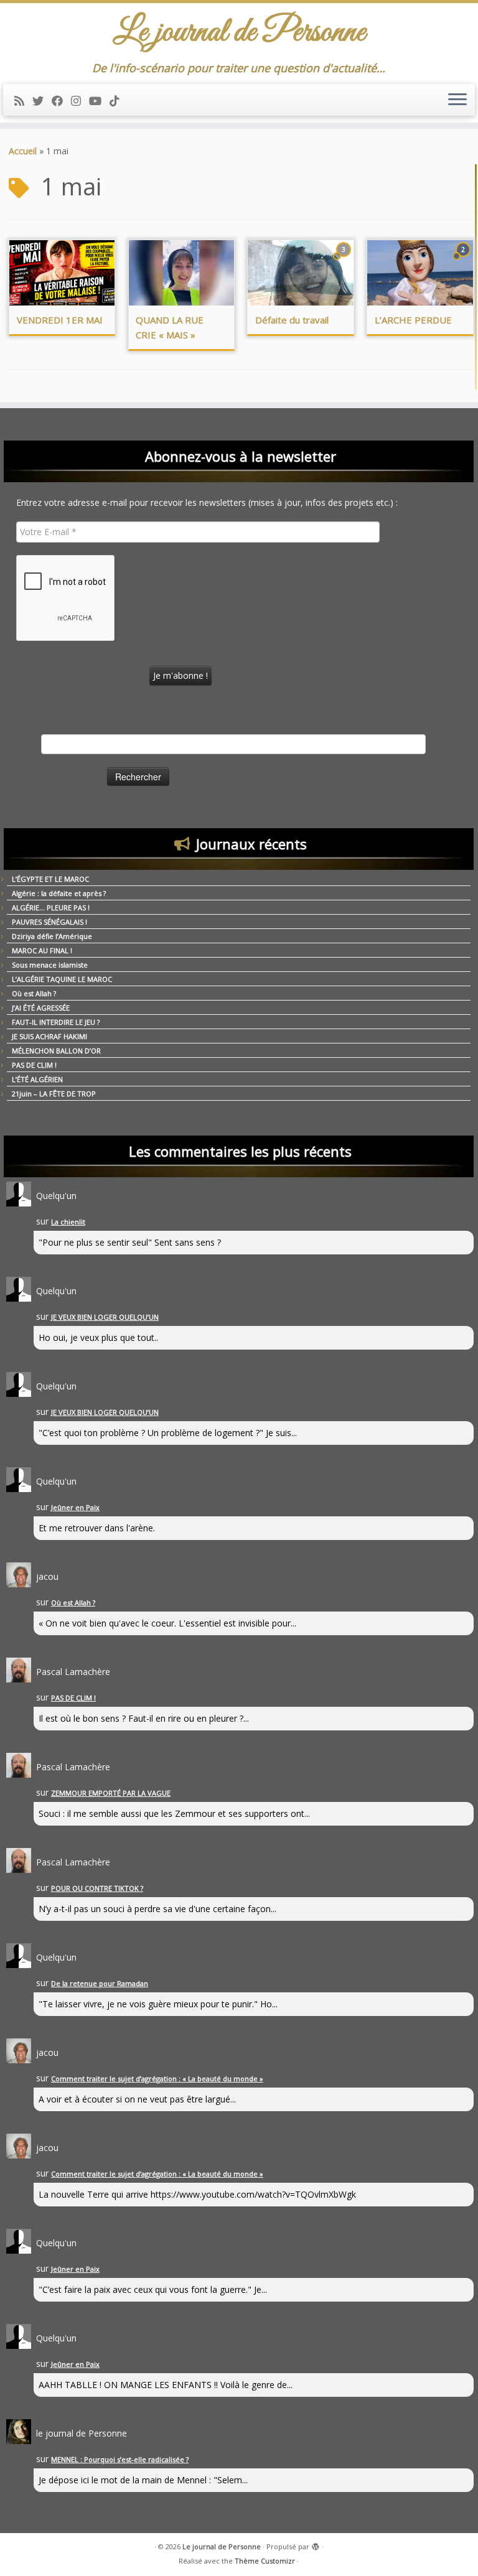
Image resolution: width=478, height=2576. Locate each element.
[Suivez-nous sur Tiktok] (119, 101)
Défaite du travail (292, 320)
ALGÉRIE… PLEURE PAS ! (51, 908)
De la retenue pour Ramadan (100, 1983)
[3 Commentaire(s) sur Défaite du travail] (345, 261)
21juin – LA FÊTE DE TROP (54, 1094)
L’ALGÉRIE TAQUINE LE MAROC (62, 979)
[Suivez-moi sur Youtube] (99, 101)
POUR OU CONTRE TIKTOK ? (97, 1888)
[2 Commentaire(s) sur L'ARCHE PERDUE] (464, 261)
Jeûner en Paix (75, 1507)
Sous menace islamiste (50, 965)
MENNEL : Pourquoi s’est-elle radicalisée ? (120, 2459)
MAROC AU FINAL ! (42, 950)
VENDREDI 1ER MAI (60, 320)
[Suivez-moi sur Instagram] (80, 101)
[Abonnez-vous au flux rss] (23, 101)
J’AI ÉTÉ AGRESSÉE (41, 1008)
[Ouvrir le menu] (457, 100)
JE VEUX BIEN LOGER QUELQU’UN (105, 1317)
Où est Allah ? (34, 993)
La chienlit (68, 1222)
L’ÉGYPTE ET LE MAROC (50, 879)
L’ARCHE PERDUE (413, 320)
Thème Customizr (265, 2561)
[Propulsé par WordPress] (316, 2544)
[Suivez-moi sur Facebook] (61, 101)
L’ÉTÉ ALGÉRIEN (37, 1079)
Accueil (23, 151)
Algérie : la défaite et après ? (59, 893)
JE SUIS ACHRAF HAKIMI (49, 1036)
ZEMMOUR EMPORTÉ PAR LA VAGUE (111, 1793)
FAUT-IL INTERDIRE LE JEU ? (56, 1022)
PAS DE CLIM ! (34, 1065)
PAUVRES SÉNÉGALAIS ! (49, 922)
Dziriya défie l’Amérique (52, 936)
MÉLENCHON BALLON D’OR (56, 1051)
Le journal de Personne (222, 2546)
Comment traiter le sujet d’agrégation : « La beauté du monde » (157, 2079)
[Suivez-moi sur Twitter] (42, 101)
